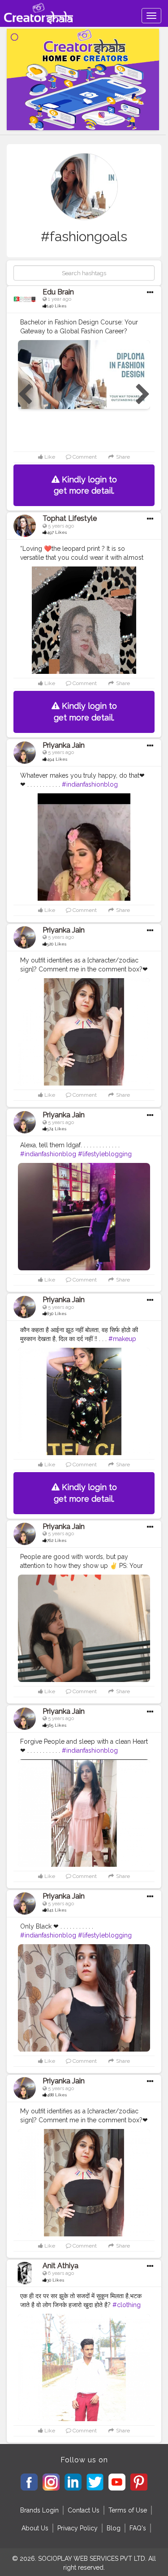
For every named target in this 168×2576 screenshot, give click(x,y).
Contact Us (84, 2510)
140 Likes (56, 306)
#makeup (122, 1339)
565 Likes (56, 1725)
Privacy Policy (78, 2528)
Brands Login (39, 2510)
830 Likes (56, 1314)
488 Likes (57, 2095)
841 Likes (56, 1910)
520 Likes (56, 944)
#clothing (127, 2305)
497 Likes (57, 532)
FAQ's (138, 2528)
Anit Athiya (60, 2266)
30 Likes (55, 2280)
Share (122, 457)
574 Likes (56, 1129)
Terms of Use (128, 2510)
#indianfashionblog (90, 784)
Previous (25, 395)
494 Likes (57, 759)
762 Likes (56, 1540)
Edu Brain (58, 292)
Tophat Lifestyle (70, 518)
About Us (35, 2528)
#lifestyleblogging (105, 1154)
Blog (114, 2528)
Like (49, 457)
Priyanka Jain (64, 745)
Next (143, 395)
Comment (84, 457)
